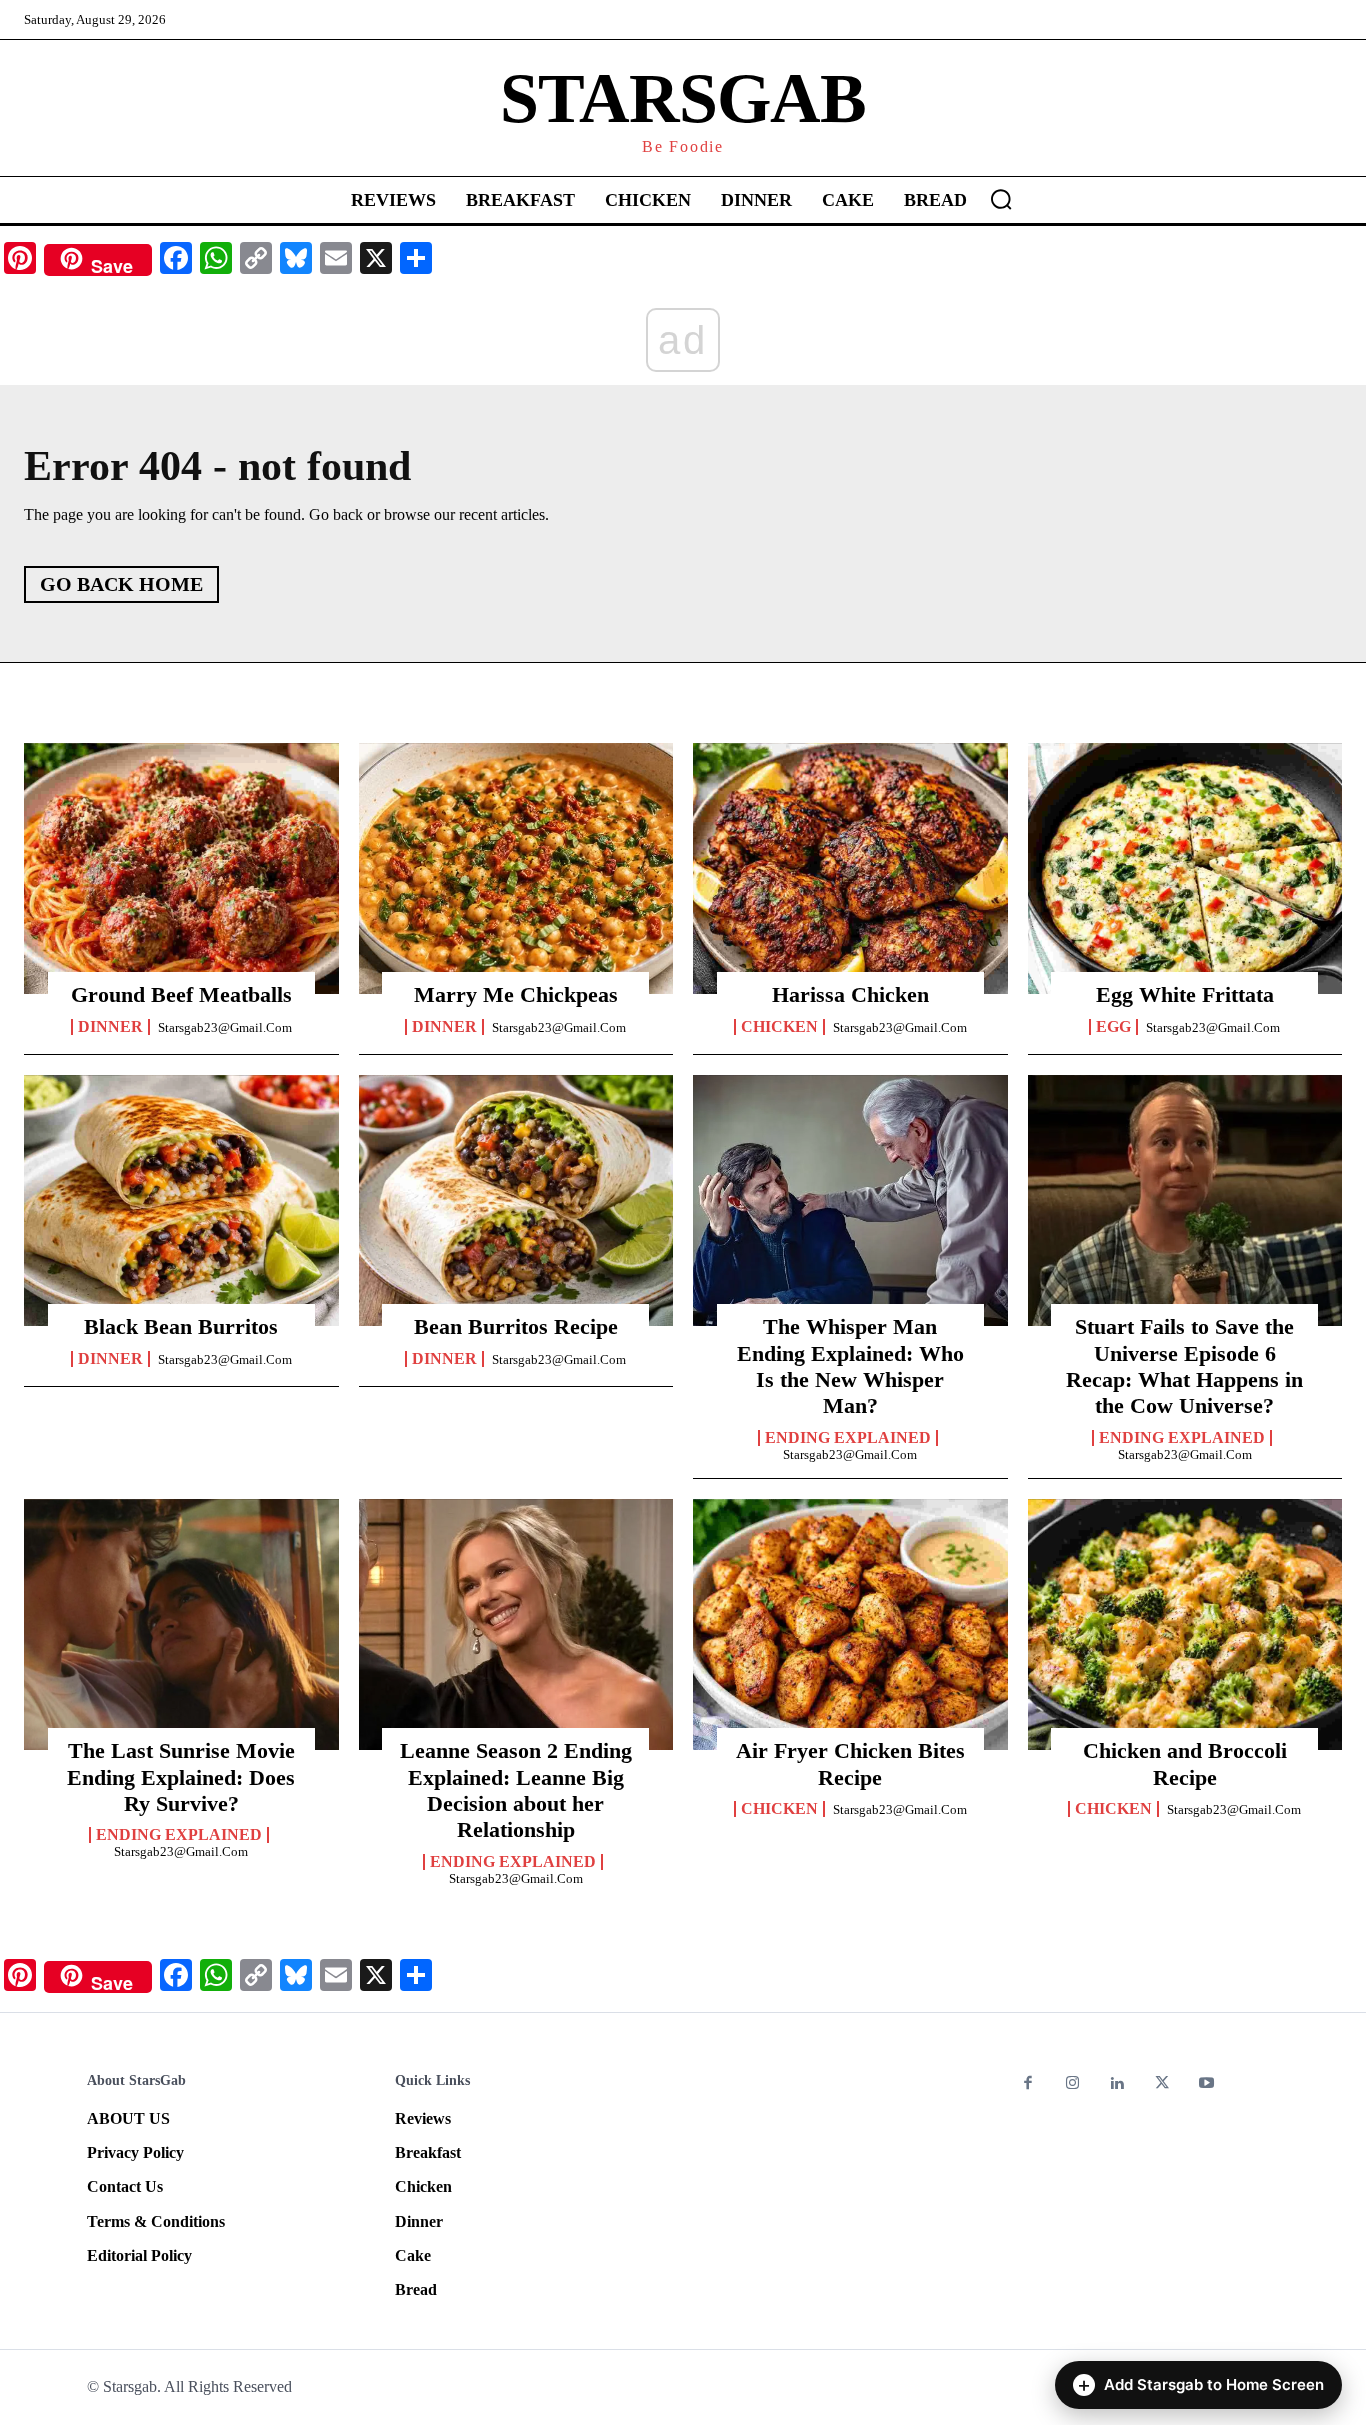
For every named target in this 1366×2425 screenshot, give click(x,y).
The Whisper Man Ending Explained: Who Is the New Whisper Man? (850, 1366)
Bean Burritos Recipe (516, 1326)
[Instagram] (1073, 2084)
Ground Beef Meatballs (181, 994)
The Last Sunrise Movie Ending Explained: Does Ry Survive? (181, 1777)
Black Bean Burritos (181, 1326)
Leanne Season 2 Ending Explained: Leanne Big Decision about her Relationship (516, 1790)
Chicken (779, 1027)
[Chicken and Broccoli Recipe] (1185, 1625)
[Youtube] (1206, 2084)
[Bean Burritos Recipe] (516, 1201)
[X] (1162, 2084)
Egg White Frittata (1185, 994)
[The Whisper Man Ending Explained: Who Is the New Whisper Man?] (850, 1201)
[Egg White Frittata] (1185, 869)
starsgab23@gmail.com (225, 1027)
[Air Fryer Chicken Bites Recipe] (850, 1625)
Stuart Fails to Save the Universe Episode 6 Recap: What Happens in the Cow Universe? (1184, 1366)
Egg (1113, 1027)
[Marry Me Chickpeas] (516, 869)
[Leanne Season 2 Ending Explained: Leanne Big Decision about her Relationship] (516, 1625)
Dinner (110, 1027)
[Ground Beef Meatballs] (181, 869)
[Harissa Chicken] (850, 869)
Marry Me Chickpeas (516, 994)
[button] (1001, 199)
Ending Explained (848, 1438)
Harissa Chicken (850, 994)
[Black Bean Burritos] (181, 1201)
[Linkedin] (1117, 2084)
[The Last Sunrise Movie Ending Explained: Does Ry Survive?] (181, 1625)
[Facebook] (1028, 2084)
